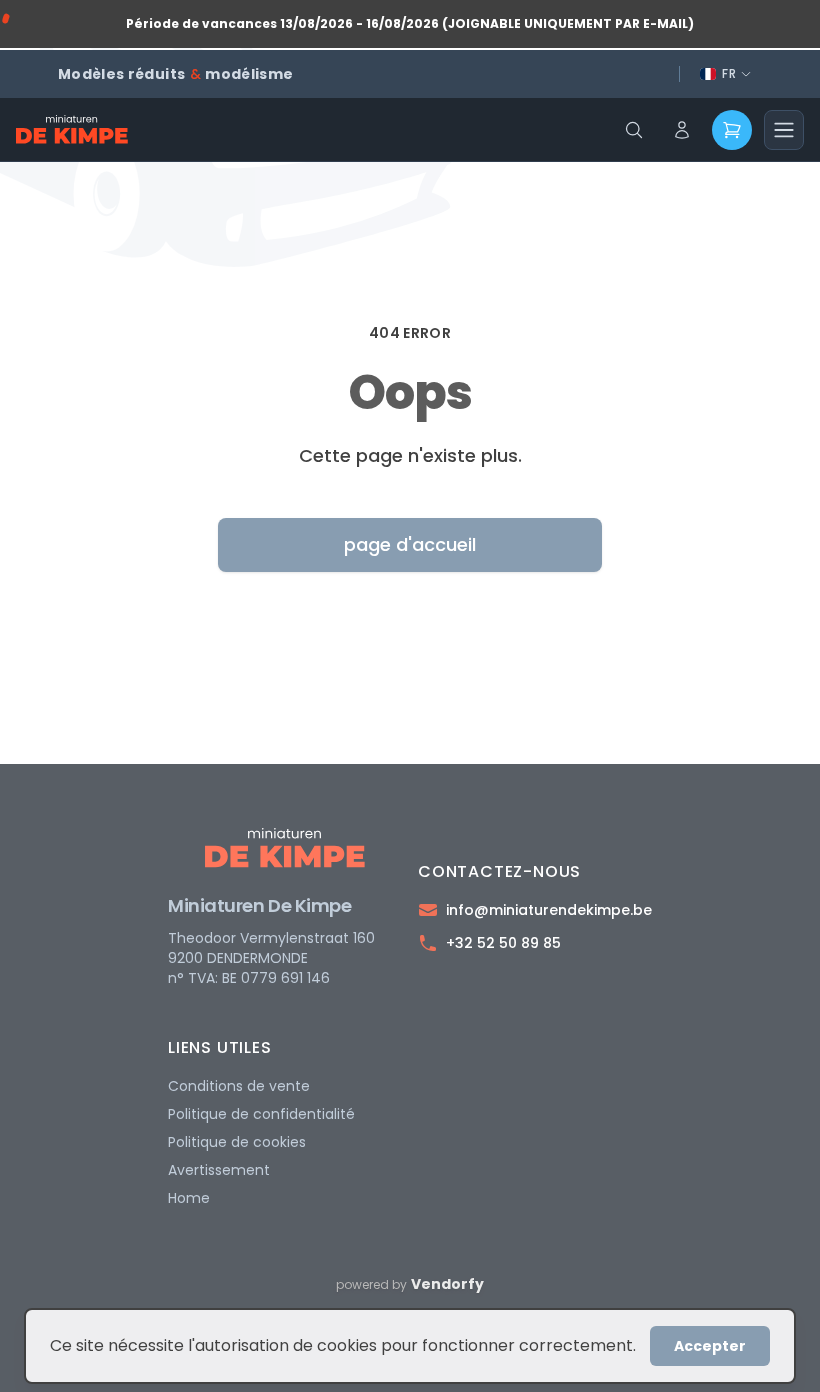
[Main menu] (784, 130)
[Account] (682, 130)
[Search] (634, 130)
